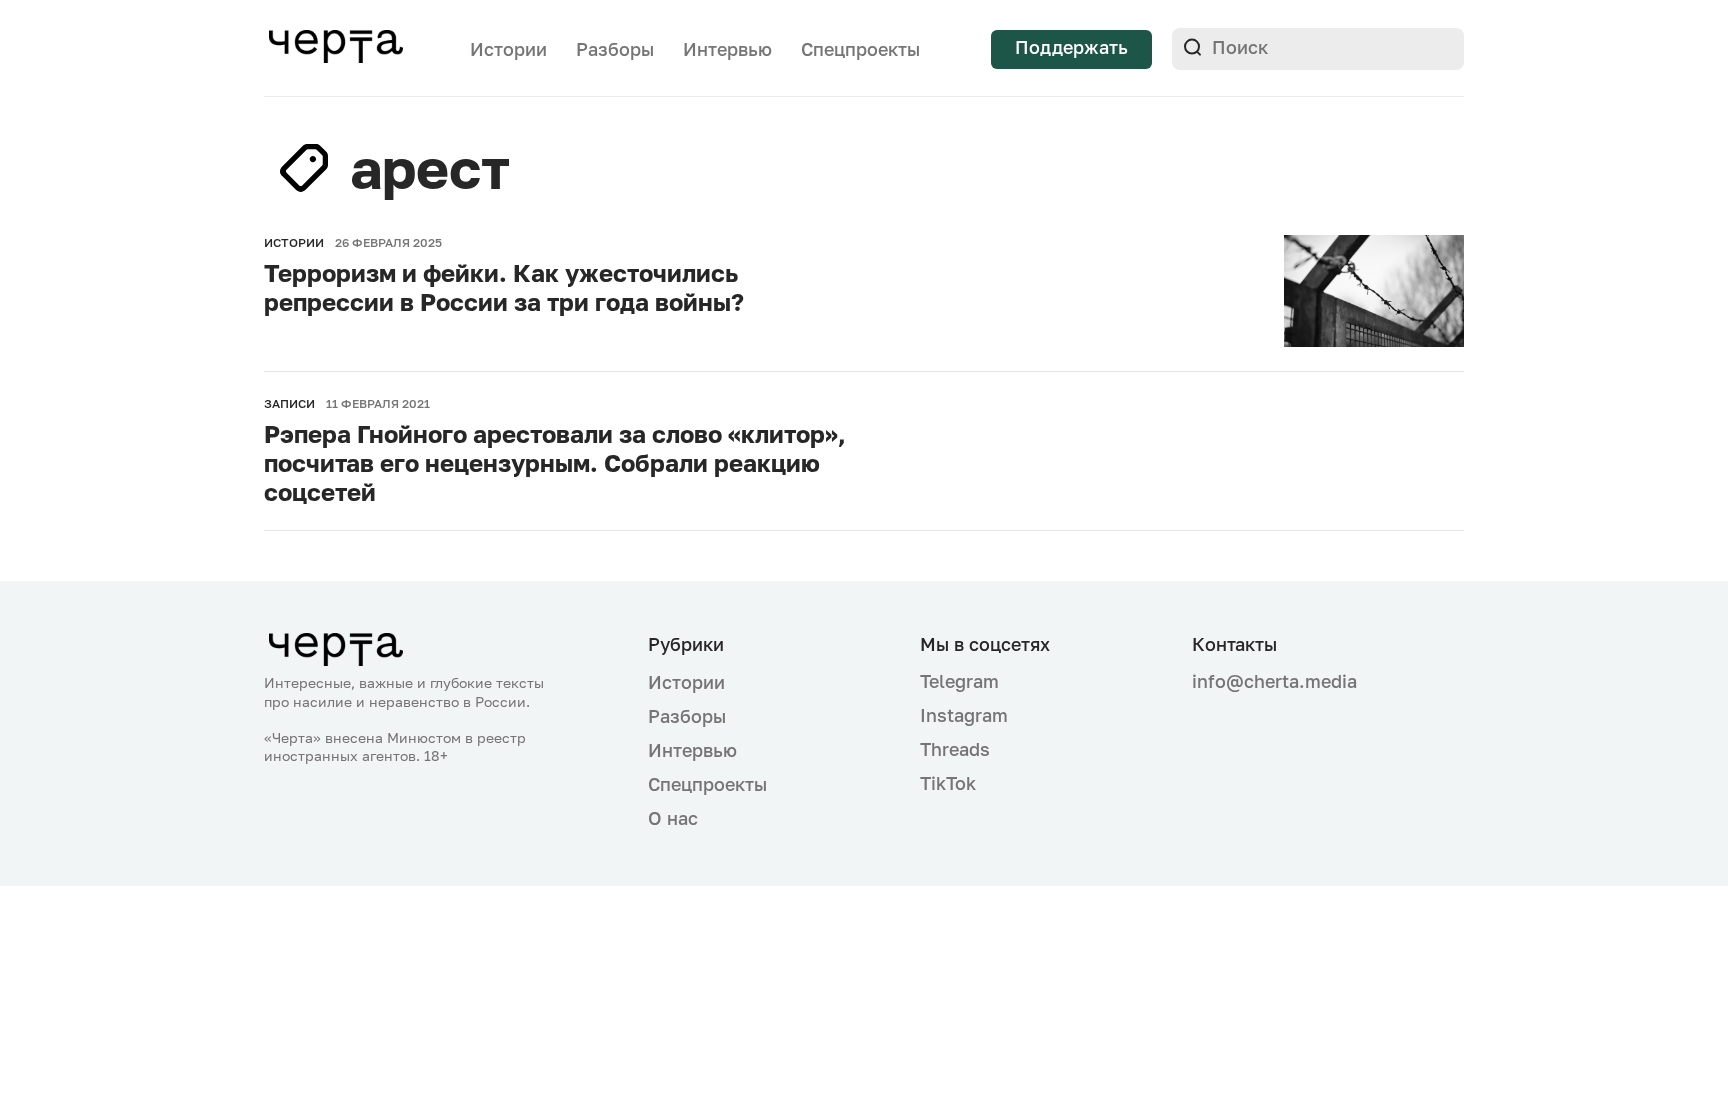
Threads (955, 749)
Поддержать (1071, 47)
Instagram (964, 715)
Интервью (727, 49)
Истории (508, 49)
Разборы (615, 49)
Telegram (959, 681)
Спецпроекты (860, 49)
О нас (673, 818)
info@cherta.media (1274, 681)
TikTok (948, 783)
